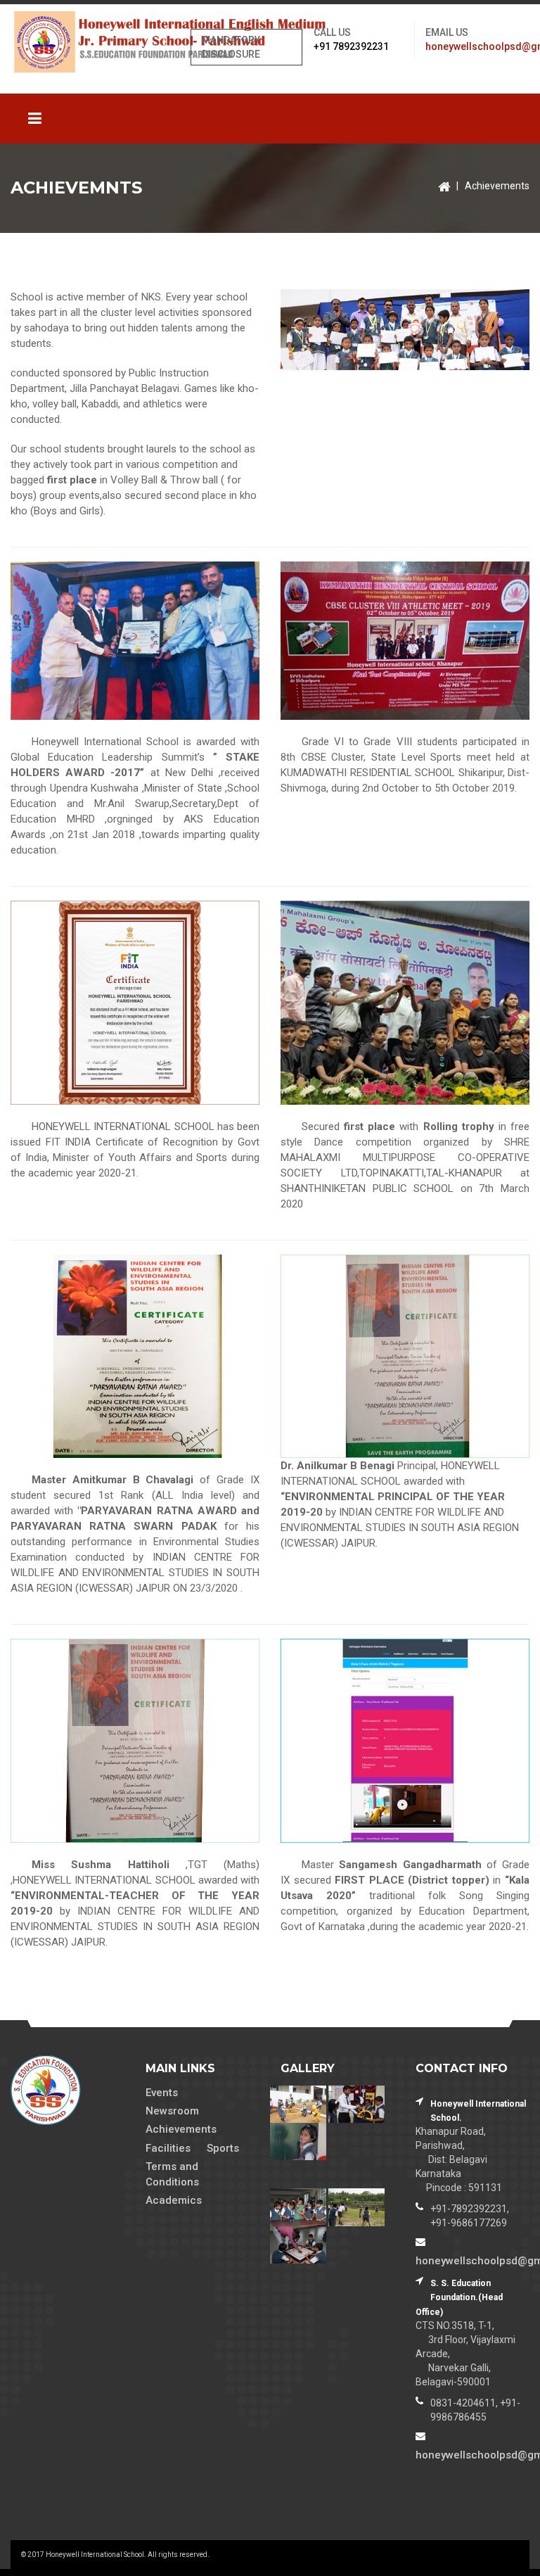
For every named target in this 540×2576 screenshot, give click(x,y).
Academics (174, 2200)
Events (162, 2093)
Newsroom (172, 2111)
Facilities (168, 2148)
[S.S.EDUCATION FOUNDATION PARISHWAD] (67, 42)
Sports (223, 2148)
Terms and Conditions (172, 2174)
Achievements (497, 186)
